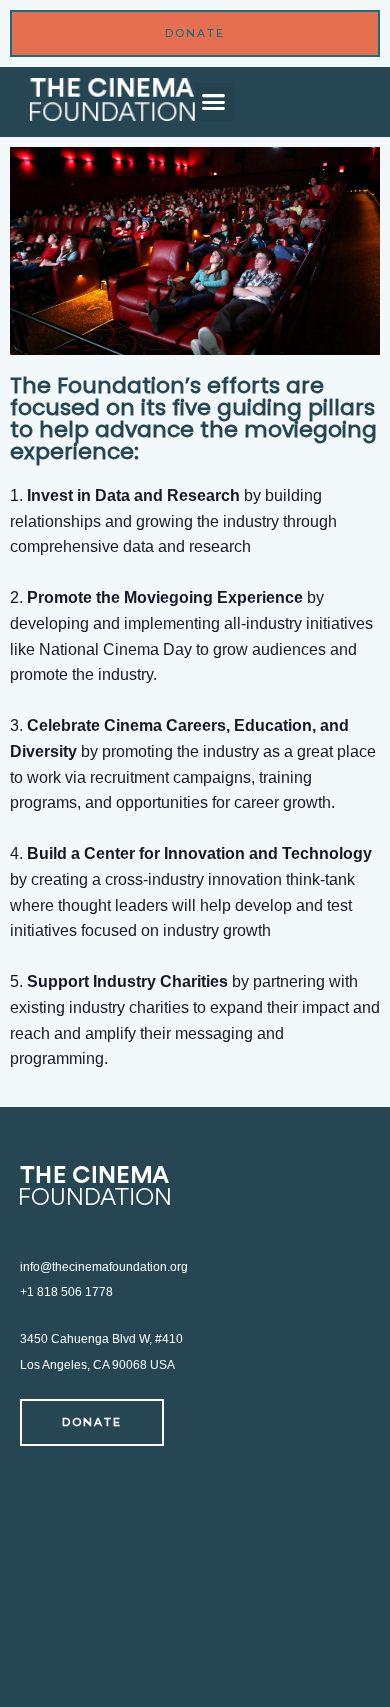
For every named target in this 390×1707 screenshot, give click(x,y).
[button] (214, 102)
